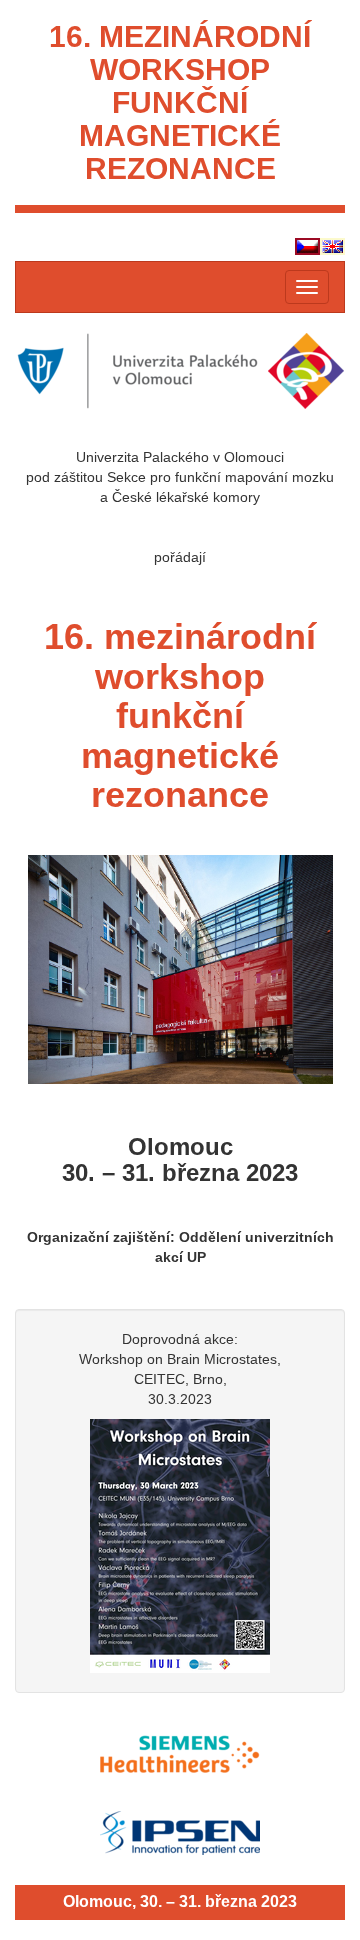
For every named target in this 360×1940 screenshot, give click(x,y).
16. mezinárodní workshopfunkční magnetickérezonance (180, 102)
